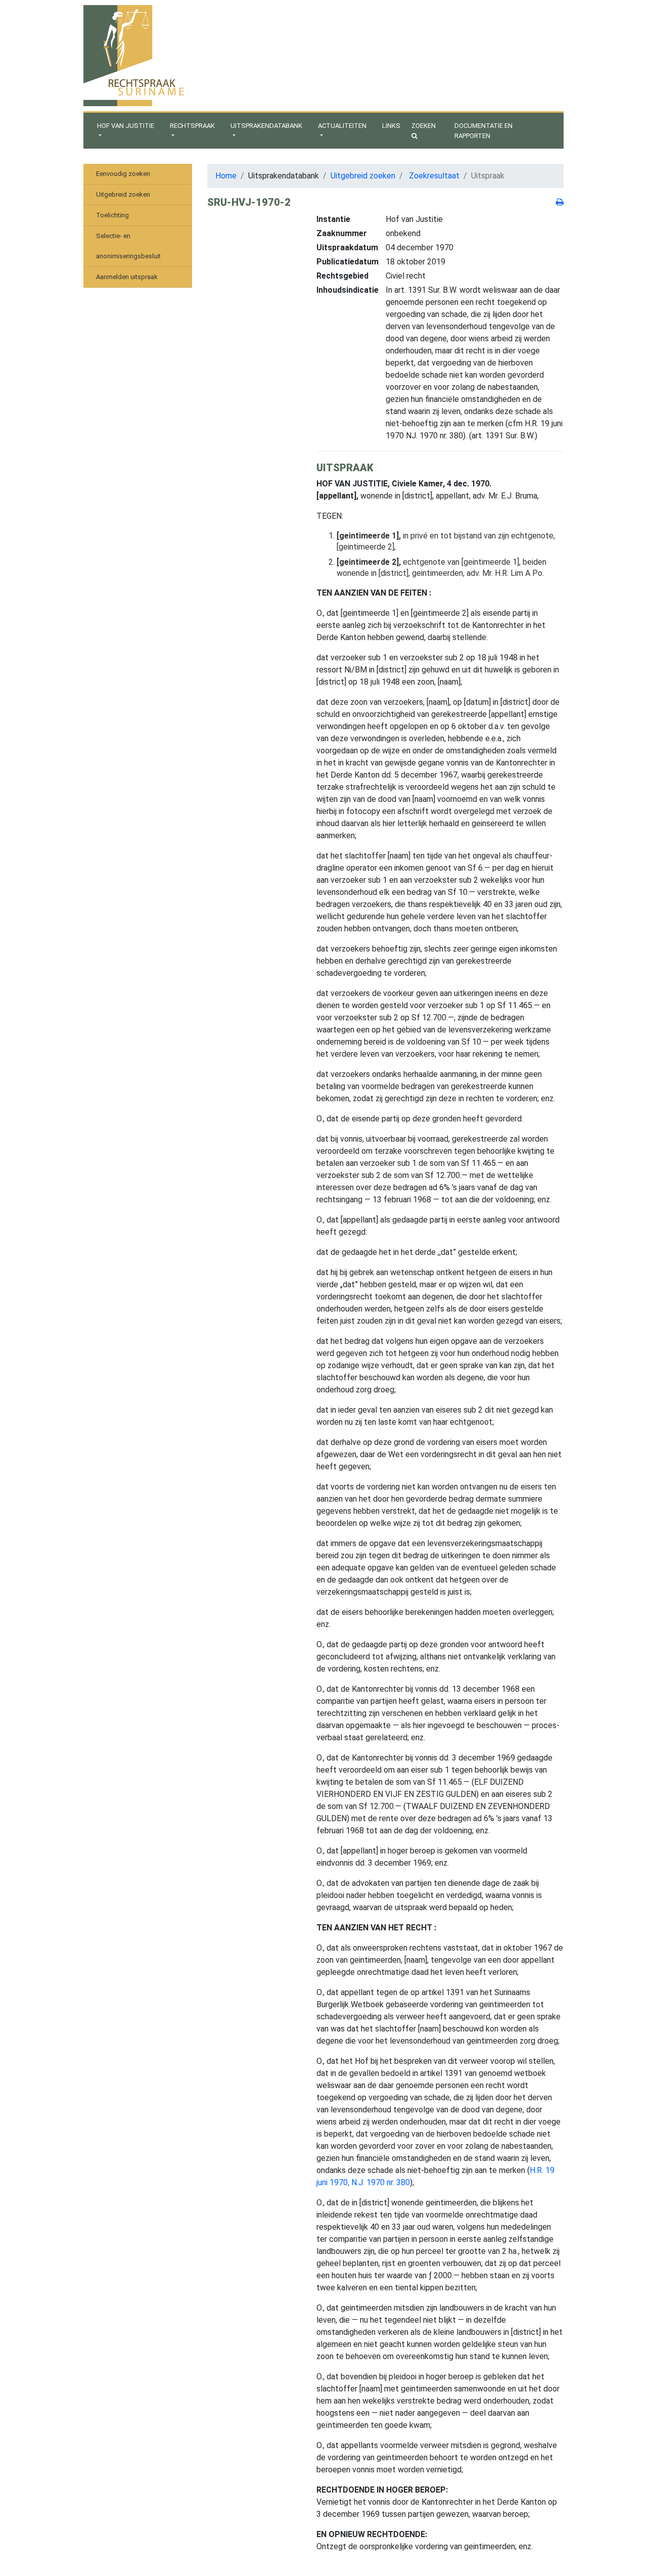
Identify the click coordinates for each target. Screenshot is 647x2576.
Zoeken (424, 126)
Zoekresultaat (434, 176)
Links (391, 126)
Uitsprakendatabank (266, 126)
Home (226, 176)
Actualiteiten (342, 126)
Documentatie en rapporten (483, 131)
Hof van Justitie (126, 126)
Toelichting (112, 215)
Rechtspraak (192, 126)
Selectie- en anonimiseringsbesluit (128, 246)
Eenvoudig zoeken (123, 174)
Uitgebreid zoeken (123, 194)
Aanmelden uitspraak (127, 277)
